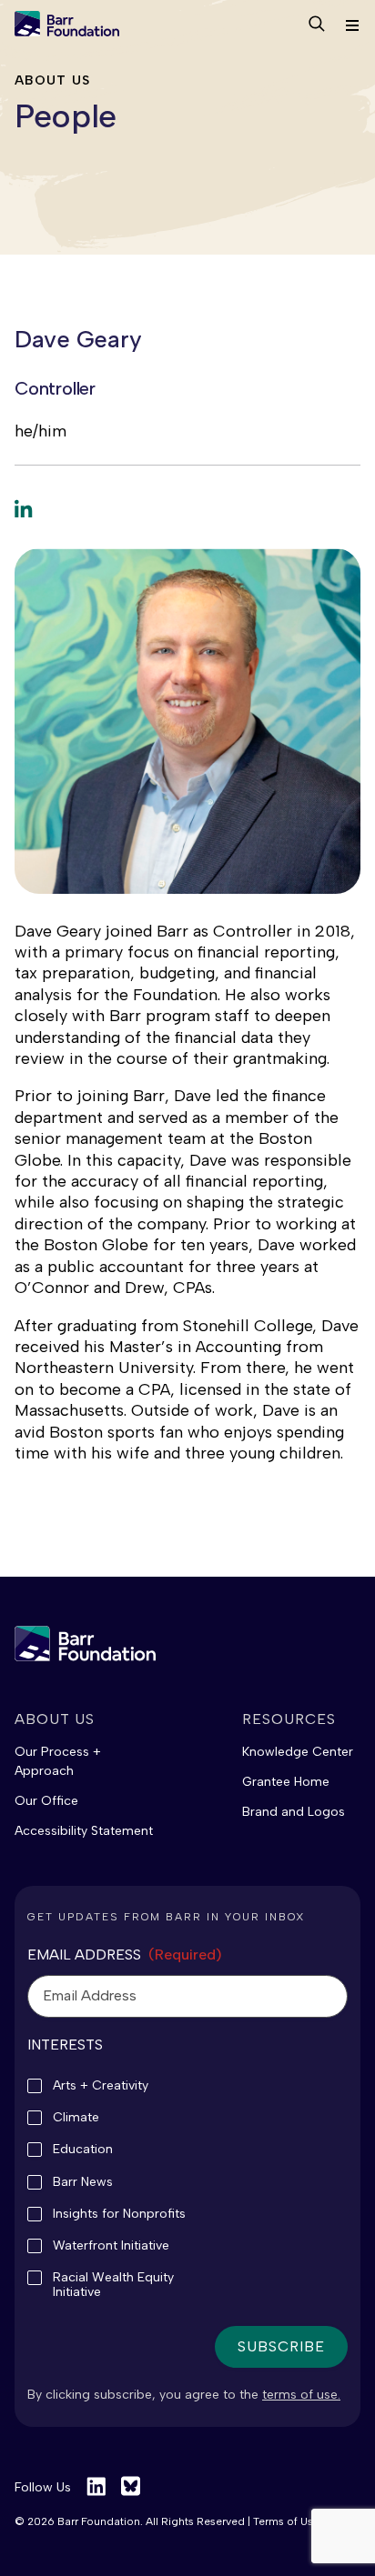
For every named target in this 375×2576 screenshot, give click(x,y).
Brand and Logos (294, 1812)
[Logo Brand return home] (85, 1644)
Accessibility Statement (84, 1831)
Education (83, 2150)
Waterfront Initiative (111, 2246)
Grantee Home (286, 1782)
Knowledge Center (298, 1752)
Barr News (83, 2182)
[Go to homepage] (67, 25)
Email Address (125, 1955)
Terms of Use (286, 2521)
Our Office (46, 1801)
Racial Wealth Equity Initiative (113, 2285)
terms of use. (301, 2395)
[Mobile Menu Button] (351, 26)
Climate (76, 2118)
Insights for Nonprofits (119, 2214)
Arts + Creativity (101, 2086)
